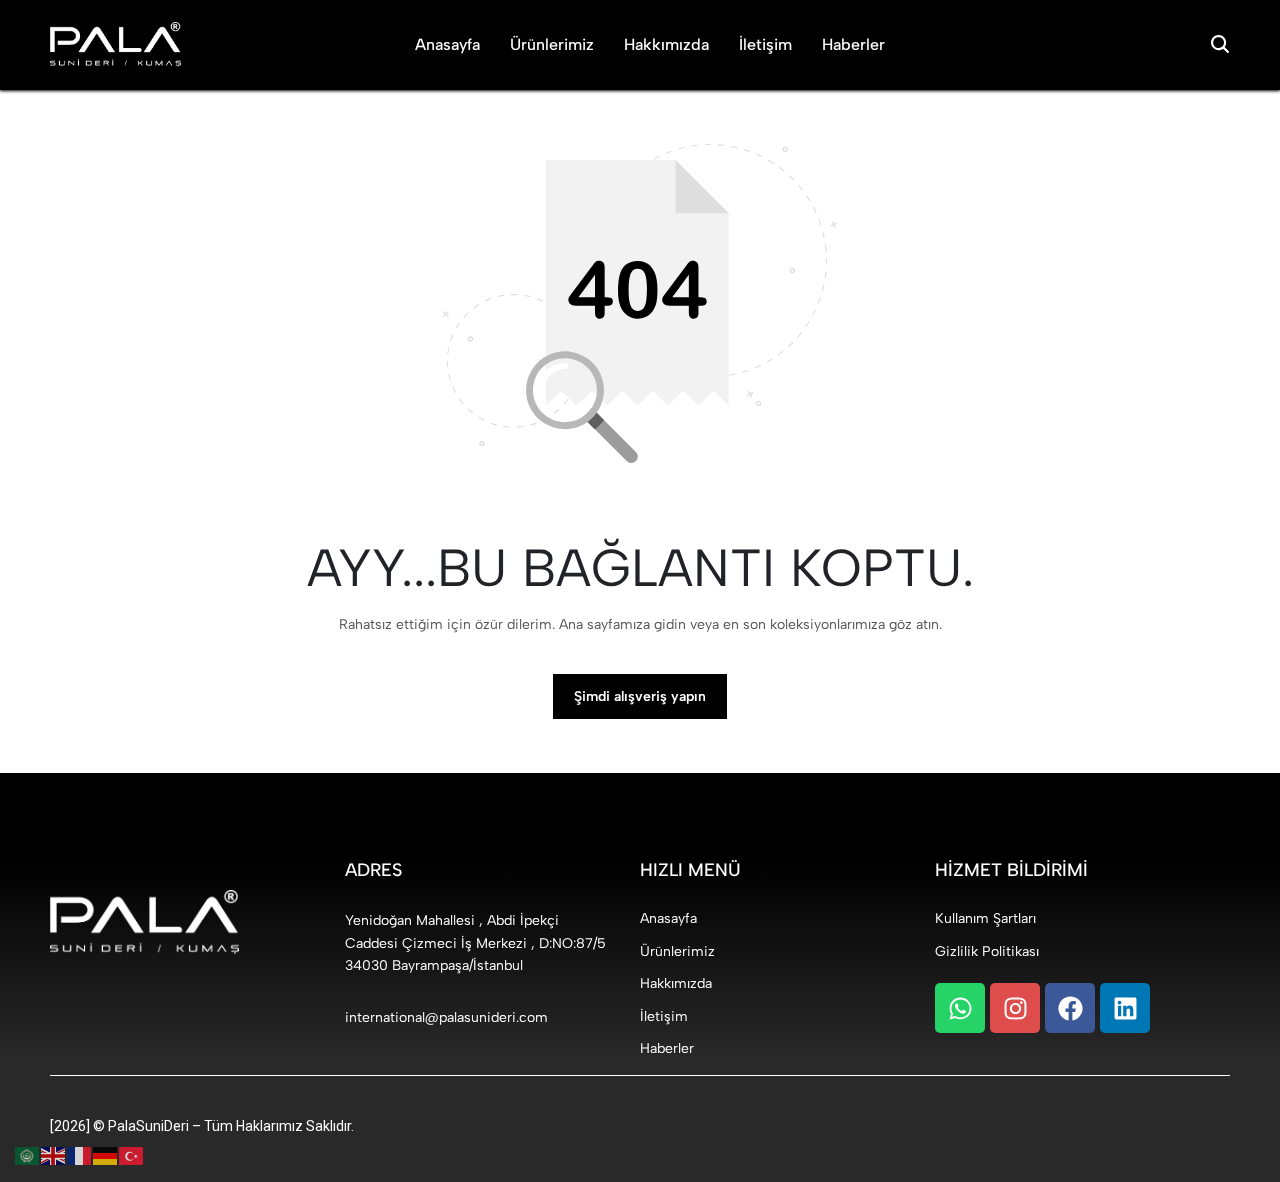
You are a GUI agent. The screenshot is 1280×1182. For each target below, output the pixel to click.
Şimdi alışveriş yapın (640, 696)
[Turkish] (132, 1155)
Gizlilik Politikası (987, 951)
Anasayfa (447, 44)
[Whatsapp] (960, 1008)
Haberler (853, 44)
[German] (106, 1155)
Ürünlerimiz (552, 44)
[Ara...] (1220, 45)
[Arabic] (28, 1155)
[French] (80, 1155)
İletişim (765, 44)
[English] (54, 1155)
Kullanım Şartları (985, 918)
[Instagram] (1015, 1008)
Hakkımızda (666, 44)
